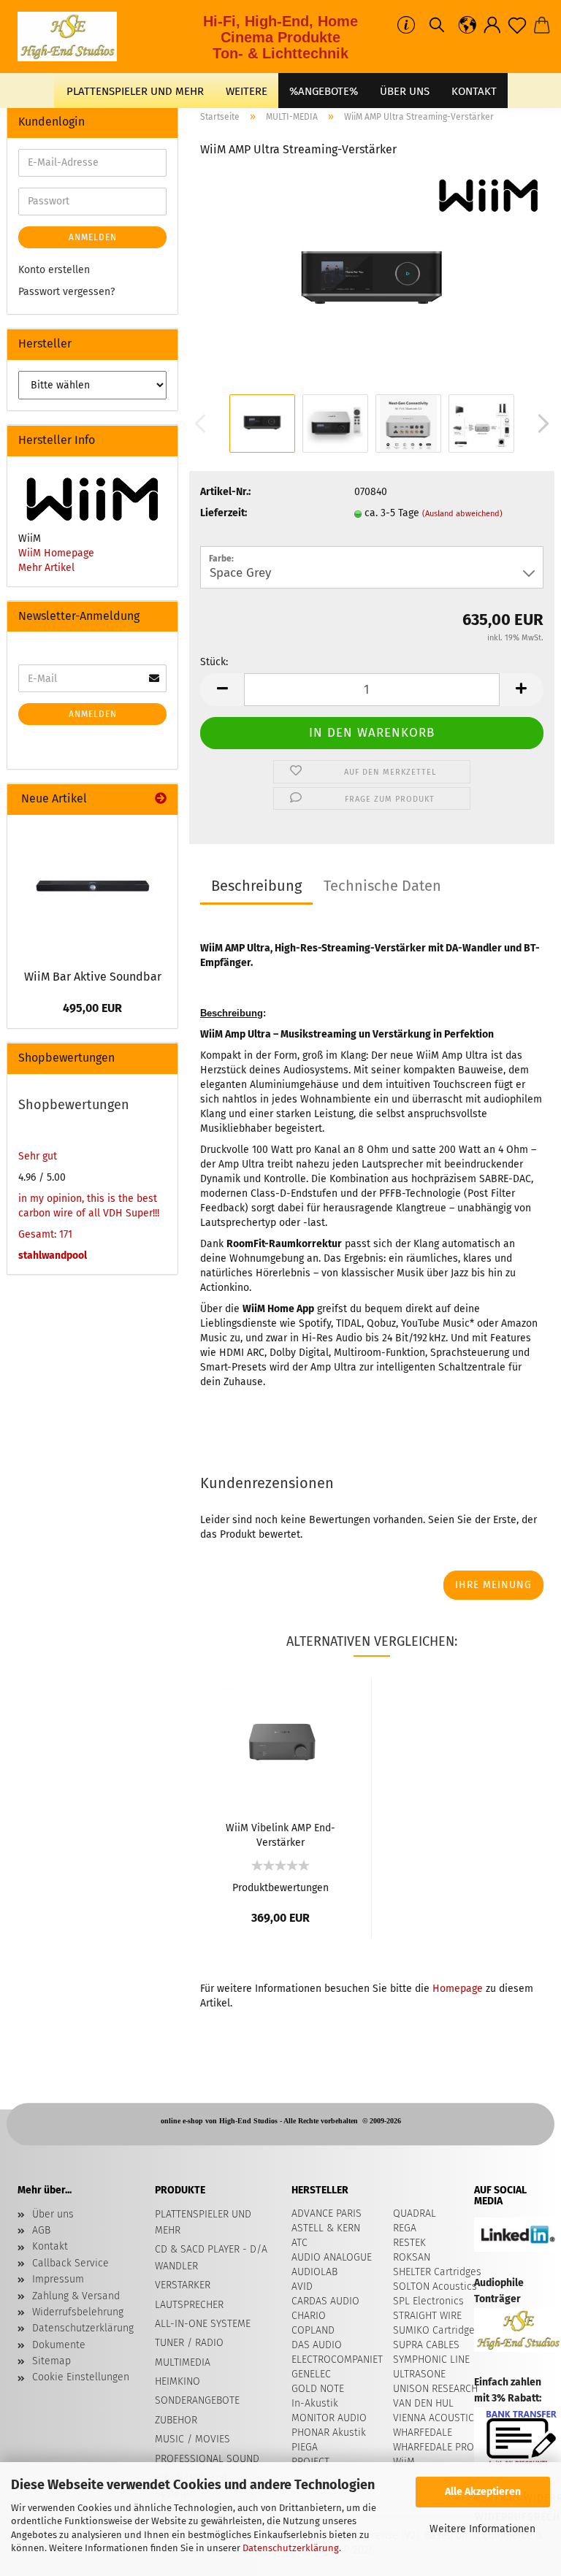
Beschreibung (256, 886)
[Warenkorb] (542, 26)
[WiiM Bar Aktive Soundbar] (93, 888)
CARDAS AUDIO (325, 2301)
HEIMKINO (178, 2381)
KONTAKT (474, 91)
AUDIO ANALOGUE (332, 2257)
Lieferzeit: (224, 513)
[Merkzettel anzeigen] (517, 26)
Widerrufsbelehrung (78, 2312)
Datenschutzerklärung (291, 2548)
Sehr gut (38, 1156)
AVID (302, 2286)
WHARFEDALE (423, 2433)
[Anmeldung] (492, 26)
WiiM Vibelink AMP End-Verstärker (280, 1834)
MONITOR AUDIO (329, 2418)
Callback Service (70, 2263)
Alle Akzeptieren (483, 2492)
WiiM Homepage (56, 553)
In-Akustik (315, 2403)
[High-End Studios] (73, 37)
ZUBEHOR (176, 2420)
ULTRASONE (419, 2374)
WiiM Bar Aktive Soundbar (93, 977)
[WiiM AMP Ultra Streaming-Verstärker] (372, 281)
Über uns (405, 91)
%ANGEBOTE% (324, 91)
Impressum (58, 2279)
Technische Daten (382, 886)
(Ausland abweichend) (462, 514)
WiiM (404, 2462)
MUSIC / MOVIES (192, 2439)
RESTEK (409, 2243)
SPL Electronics (428, 2301)
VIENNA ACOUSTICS (436, 2418)
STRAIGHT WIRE (427, 2316)
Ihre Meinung (493, 1585)
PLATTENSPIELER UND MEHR (135, 91)
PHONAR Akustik (329, 2433)
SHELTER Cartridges (437, 2272)
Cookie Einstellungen (81, 2377)
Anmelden (93, 237)
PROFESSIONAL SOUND (207, 2459)
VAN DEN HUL (423, 2403)
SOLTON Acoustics (435, 2286)
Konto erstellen (54, 270)
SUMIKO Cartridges (436, 2330)
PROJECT (310, 2462)
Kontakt (50, 2246)
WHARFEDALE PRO (434, 2447)
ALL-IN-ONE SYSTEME (203, 2324)
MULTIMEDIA (183, 2362)
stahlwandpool (53, 1256)
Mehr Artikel (46, 568)
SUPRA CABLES (426, 2345)
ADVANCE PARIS (327, 2213)
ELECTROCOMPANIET (337, 2360)
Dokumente (59, 2345)
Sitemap (51, 2361)
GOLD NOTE (318, 2389)
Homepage (458, 1989)
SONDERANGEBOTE (197, 2400)
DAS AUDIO (317, 2345)
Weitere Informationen (482, 2529)
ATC (299, 2243)
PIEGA (305, 2447)
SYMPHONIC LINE (431, 2360)
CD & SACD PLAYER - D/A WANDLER (211, 2257)
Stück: (214, 662)
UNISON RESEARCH (435, 2389)
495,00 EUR (92, 1008)
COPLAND (313, 2330)
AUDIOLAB (314, 2272)
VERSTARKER (183, 2285)
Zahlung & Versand (76, 2296)
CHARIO (309, 2316)
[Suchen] (437, 26)
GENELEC (311, 2374)
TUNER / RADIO (189, 2343)
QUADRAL (415, 2213)
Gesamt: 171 (45, 1234)
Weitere (247, 91)
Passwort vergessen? (66, 292)
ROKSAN (412, 2257)
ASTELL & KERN (326, 2228)
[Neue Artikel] (161, 799)
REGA (405, 2228)
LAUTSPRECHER (189, 2305)
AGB (41, 2230)
